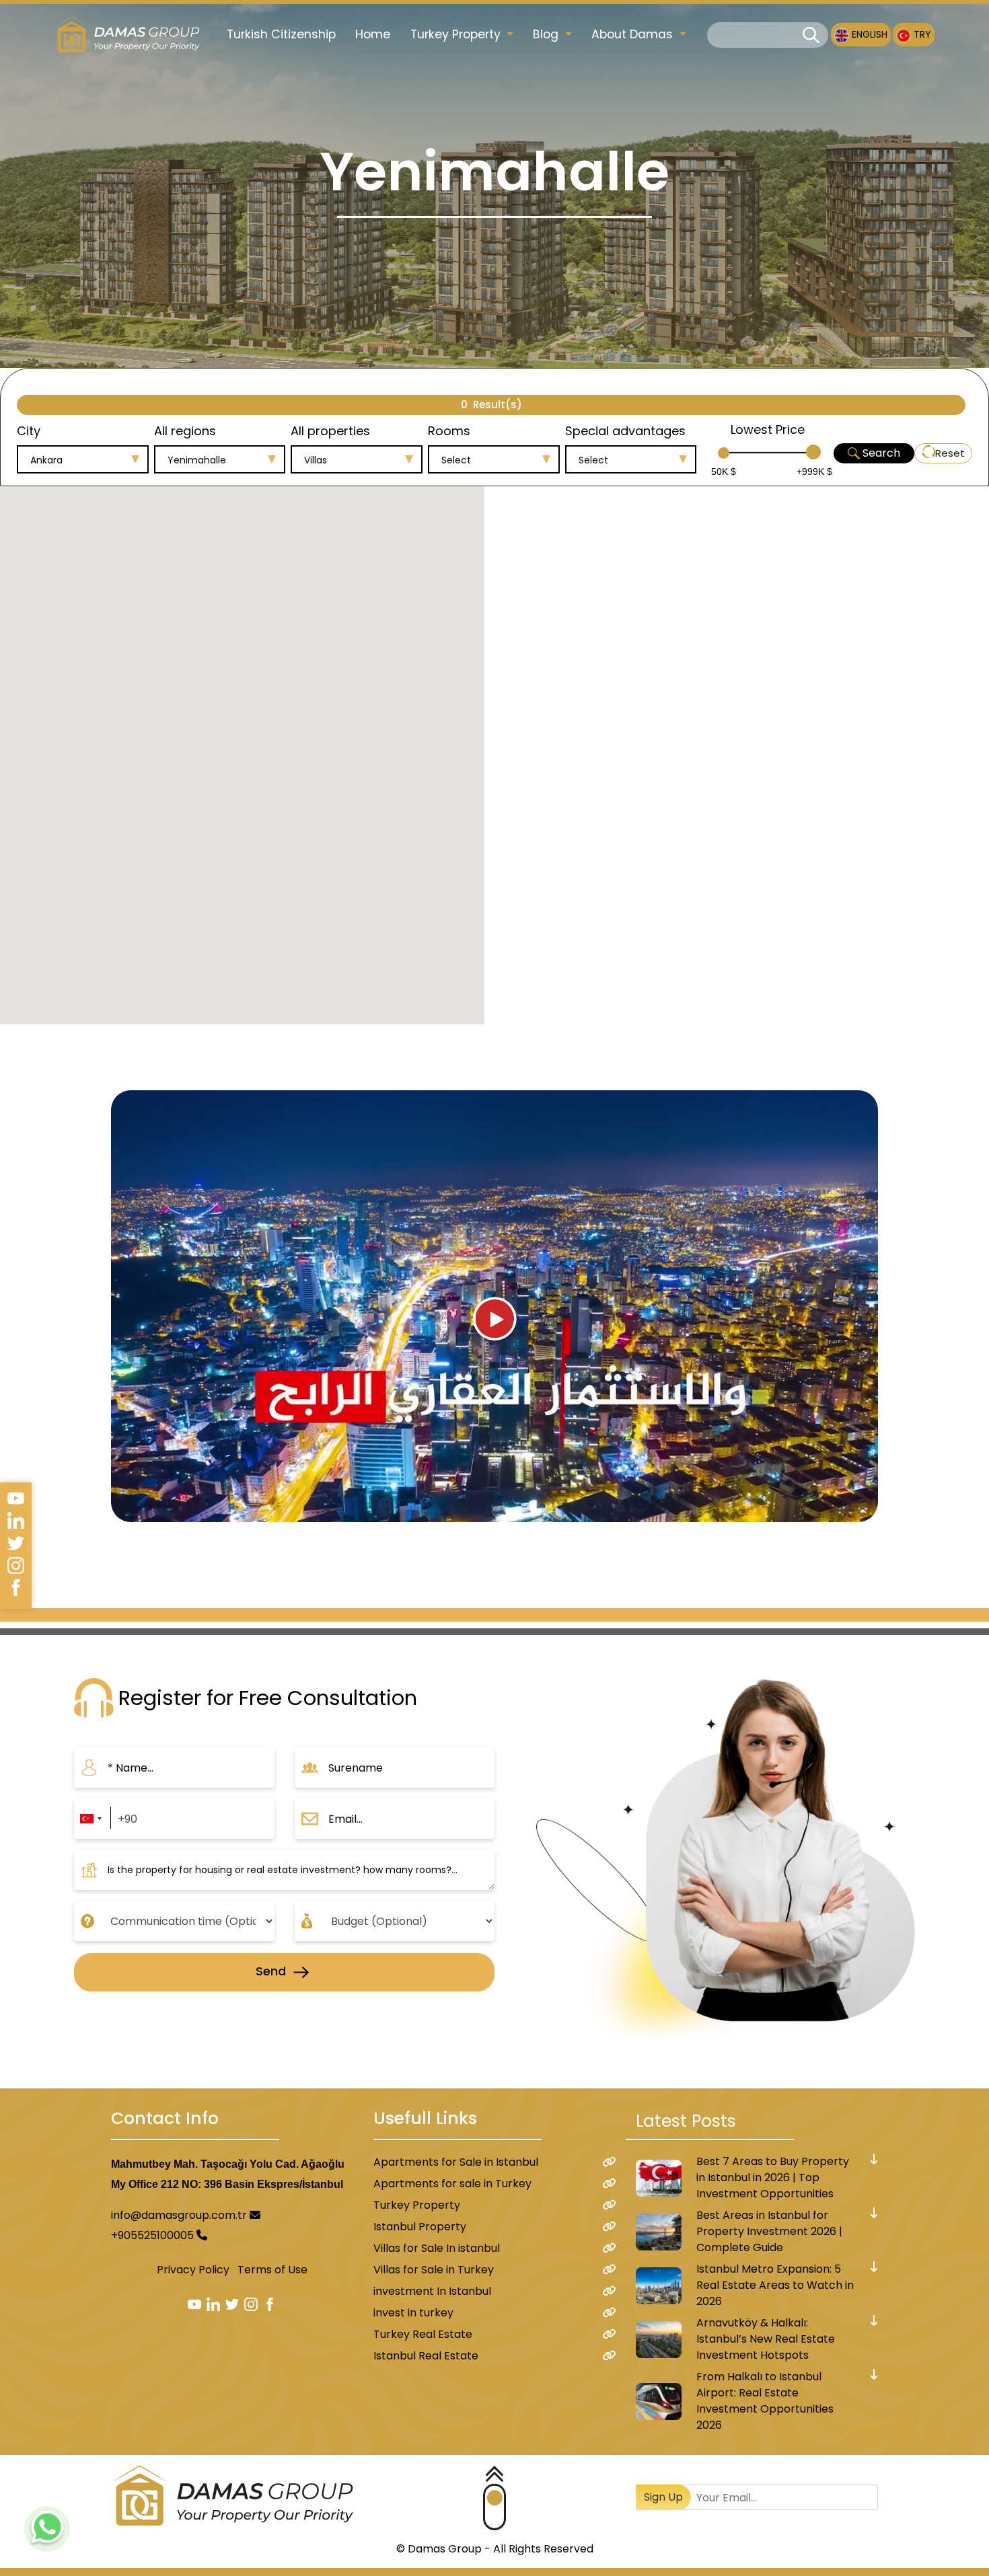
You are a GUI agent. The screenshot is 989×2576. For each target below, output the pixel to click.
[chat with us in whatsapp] (47, 2529)
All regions (185, 431)
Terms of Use (272, 2270)
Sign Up (663, 2497)
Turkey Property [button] (457, 34)
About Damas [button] (634, 34)
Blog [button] (547, 34)
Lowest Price (768, 429)
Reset (950, 453)
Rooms (449, 431)
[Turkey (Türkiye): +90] (90, 1819)
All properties (330, 431)
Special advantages (625, 431)
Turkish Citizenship (281, 34)
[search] (811, 35)
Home (373, 34)
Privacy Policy (193, 2270)
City (29, 431)
